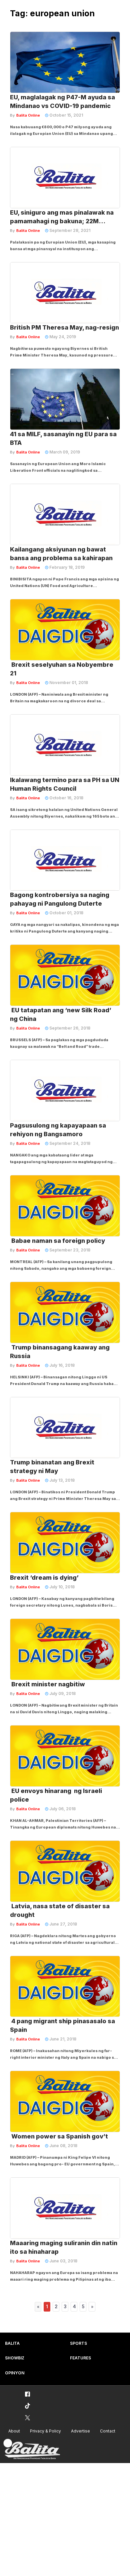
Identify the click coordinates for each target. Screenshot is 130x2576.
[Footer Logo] (32, 2449)
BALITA (12, 2343)
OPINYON (15, 2373)
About (14, 2431)
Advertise (80, 2431)
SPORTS (78, 2343)
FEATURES (80, 2358)
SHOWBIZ (15, 2358)
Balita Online (28, 115)
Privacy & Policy (45, 2431)
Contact (108, 2431)
